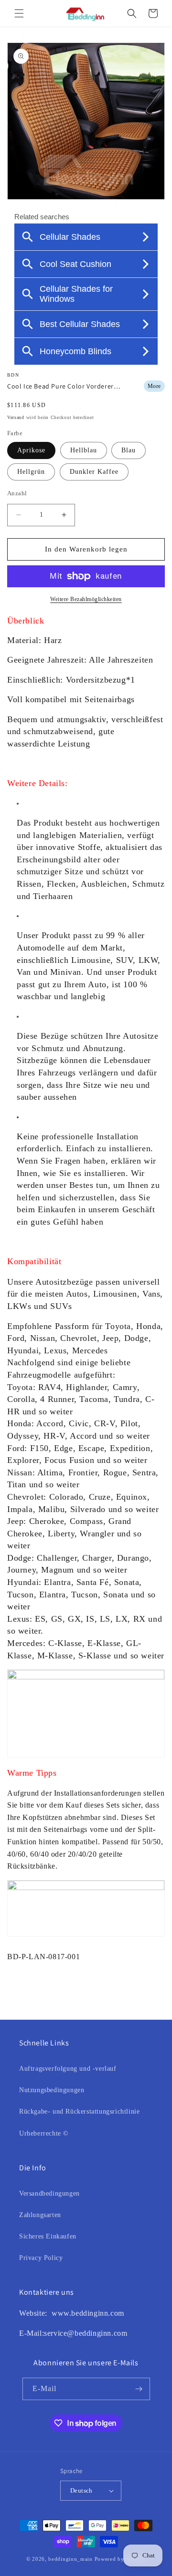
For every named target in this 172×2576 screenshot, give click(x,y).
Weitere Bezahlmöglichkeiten (86, 599)
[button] (19, 13)
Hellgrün (31, 472)
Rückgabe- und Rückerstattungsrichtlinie (79, 2111)
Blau (129, 450)
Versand (16, 417)
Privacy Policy (41, 2258)
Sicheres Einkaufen (48, 2236)
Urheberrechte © (44, 2133)
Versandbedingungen (49, 2193)
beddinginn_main (70, 2559)
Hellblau (84, 450)
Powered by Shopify (120, 2559)
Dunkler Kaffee (94, 472)
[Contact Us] (50, 2313)
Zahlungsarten (40, 2215)
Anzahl (17, 493)
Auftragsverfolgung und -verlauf (68, 2069)
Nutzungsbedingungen (52, 2090)
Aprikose (31, 450)
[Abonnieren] (139, 2389)
